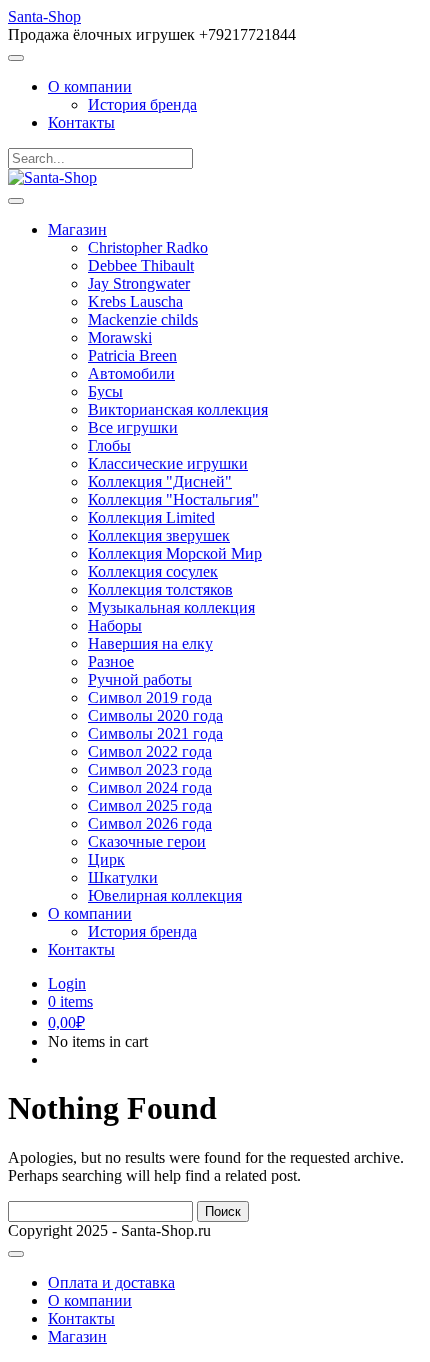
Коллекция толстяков (160, 589)
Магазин (77, 229)
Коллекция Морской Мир (175, 553)
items (70, 1001)
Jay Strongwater (139, 283)
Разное (111, 661)
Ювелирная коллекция (165, 895)
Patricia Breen (132, 355)
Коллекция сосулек (153, 571)
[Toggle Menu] (16, 58)
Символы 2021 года (155, 733)
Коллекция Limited (151, 517)
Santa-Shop (44, 16)
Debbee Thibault (141, 265)
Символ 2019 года (150, 697)
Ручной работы (140, 679)
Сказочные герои (147, 841)
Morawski (120, 337)
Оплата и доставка (111, 1282)
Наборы (115, 625)
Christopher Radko (148, 247)
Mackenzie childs (143, 319)
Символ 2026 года (150, 823)
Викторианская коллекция (178, 409)
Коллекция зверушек (159, 535)
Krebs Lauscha (135, 301)
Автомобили (131, 373)
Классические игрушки (168, 463)
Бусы (105, 391)
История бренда (142, 104)
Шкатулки (123, 877)
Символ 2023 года (150, 769)
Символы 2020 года (155, 715)
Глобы (109, 445)
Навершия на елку (150, 643)
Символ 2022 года (150, 751)
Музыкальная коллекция (171, 607)
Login (67, 983)
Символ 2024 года (150, 787)
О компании (90, 86)
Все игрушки (133, 427)
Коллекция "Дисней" (160, 481)
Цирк (106, 859)
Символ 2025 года (150, 805)
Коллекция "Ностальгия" (173, 499)
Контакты (81, 122)
